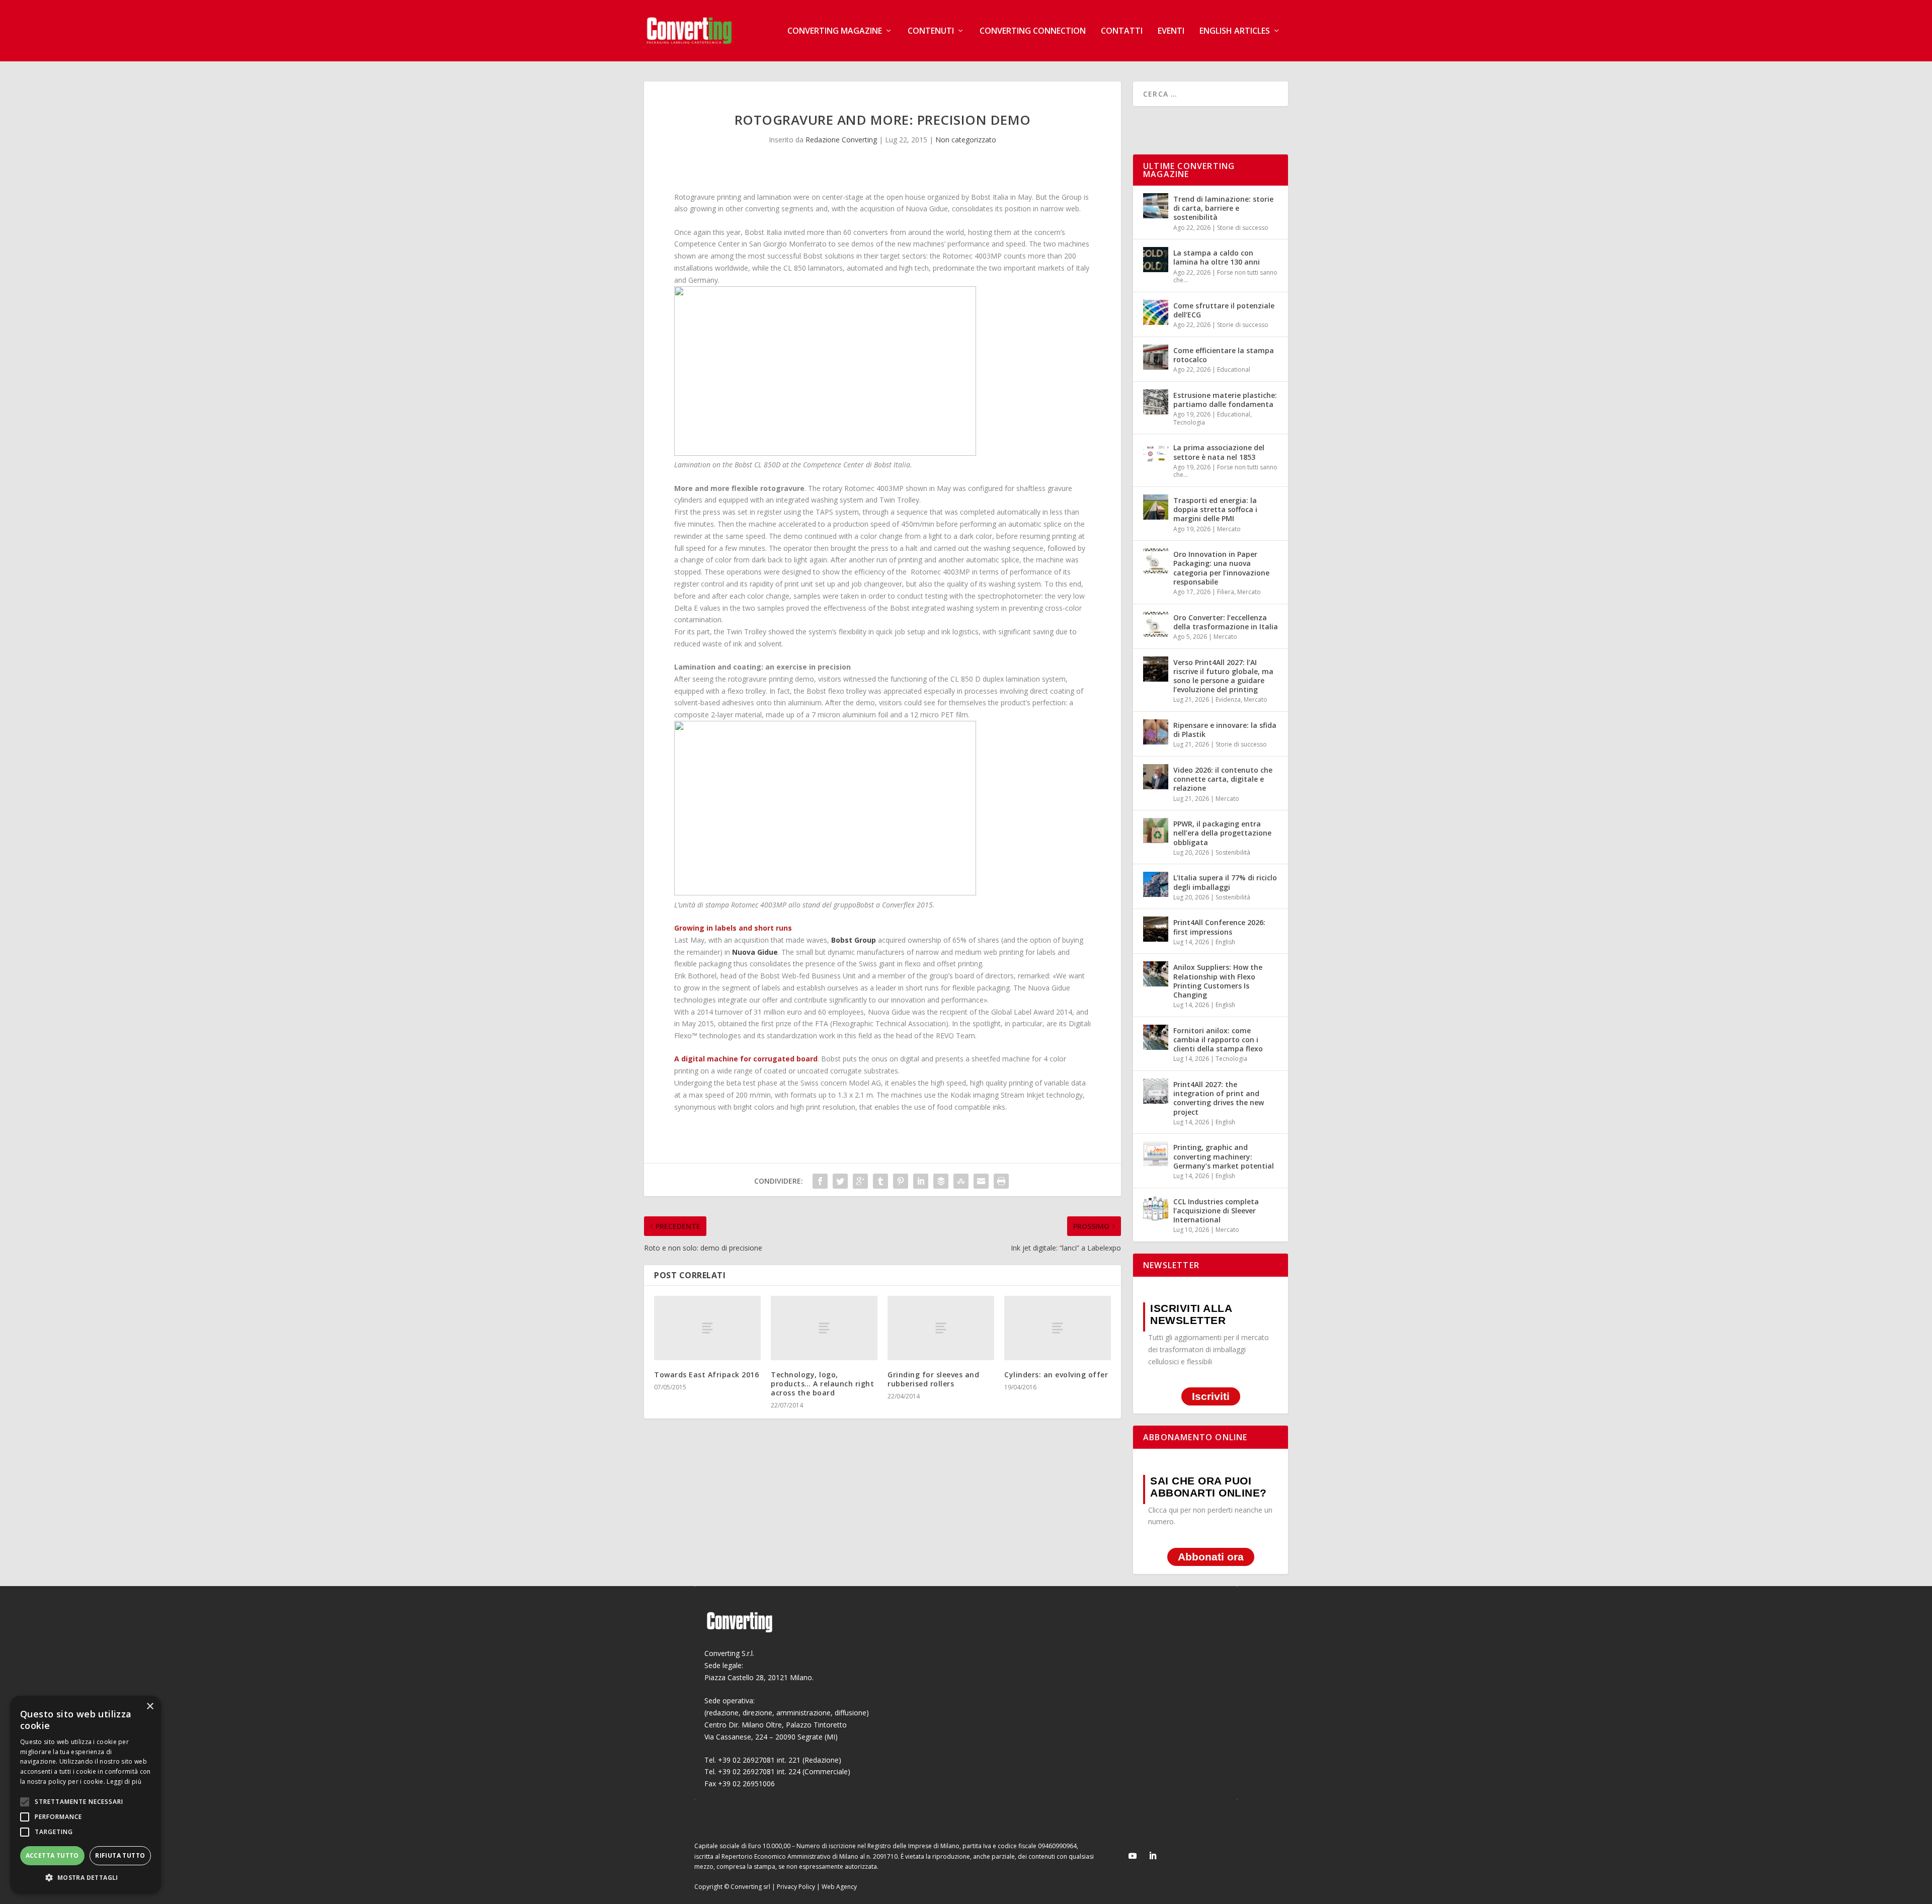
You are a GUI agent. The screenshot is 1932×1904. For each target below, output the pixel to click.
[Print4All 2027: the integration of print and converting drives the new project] (1156, 1091)
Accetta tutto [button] (52, 1855)
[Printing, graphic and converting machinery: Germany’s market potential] (1156, 1154)
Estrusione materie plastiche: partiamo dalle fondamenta (1225, 400)
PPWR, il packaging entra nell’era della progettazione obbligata (1222, 833)
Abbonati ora (1211, 1557)
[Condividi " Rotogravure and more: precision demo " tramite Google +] (860, 1181)
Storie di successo (1243, 228)
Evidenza (1228, 699)
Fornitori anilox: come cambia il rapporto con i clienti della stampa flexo (1218, 1040)
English (1225, 942)
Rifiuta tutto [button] (120, 1855)
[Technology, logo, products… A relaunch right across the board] (824, 1328)
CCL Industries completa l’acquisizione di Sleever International (1216, 1211)
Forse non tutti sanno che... (1225, 276)
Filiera (1226, 592)
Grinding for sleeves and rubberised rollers (933, 1379)
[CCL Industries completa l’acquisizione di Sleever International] (1156, 1208)
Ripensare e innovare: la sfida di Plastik (1225, 730)
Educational (1234, 369)
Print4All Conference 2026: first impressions (1219, 927)
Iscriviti (1211, 1397)
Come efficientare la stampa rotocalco (1224, 355)
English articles (1235, 31)
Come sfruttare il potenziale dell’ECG (1224, 310)
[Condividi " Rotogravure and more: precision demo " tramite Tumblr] (880, 1181)
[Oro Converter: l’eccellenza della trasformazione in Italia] (1156, 624)
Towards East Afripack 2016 (706, 1375)
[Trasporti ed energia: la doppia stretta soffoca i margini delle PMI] (1156, 507)
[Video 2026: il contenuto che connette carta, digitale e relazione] (1156, 777)
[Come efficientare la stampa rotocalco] (1156, 357)
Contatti (1122, 31)
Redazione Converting (841, 140)
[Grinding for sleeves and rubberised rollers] (941, 1328)
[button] (86, 1878)
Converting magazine (835, 31)
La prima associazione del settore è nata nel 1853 (1219, 452)
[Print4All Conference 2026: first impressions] (1156, 929)
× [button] (150, 1707)
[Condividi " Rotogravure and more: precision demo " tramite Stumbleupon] (961, 1181)
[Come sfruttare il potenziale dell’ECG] (1156, 312)
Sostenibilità (1233, 852)
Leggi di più (124, 1782)
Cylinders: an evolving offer (1056, 1375)
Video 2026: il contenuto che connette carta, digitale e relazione (1223, 779)
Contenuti (931, 31)
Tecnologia (1189, 422)
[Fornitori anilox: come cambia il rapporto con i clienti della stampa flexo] (1156, 1037)
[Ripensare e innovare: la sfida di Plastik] (1156, 732)
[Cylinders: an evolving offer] (1058, 1328)
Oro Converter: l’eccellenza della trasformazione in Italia (1226, 622)
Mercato (1229, 529)
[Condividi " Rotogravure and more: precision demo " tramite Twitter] (840, 1181)
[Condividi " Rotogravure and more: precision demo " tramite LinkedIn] (921, 1181)
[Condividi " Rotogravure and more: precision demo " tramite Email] (981, 1181)
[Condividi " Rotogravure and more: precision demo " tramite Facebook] (820, 1181)
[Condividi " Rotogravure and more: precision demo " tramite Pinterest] (901, 1181)
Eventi (1171, 31)
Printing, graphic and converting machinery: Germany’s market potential (1224, 1156)
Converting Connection (1033, 31)
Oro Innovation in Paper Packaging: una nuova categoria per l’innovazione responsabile (1221, 568)
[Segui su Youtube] (1133, 1856)
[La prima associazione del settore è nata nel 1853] (1156, 454)
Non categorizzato (966, 140)
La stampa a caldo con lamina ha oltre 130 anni (1217, 257)
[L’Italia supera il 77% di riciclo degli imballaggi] (1156, 884)
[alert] (86, 1795)
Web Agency (839, 1887)
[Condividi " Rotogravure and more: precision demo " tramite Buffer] (941, 1181)
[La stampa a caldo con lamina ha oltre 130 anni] (1156, 260)
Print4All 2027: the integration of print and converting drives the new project (1219, 1098)
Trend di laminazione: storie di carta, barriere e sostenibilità (1223, 208)
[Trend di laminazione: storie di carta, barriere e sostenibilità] (1156, 206)
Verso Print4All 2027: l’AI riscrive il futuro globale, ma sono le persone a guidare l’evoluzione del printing (1223, 676)
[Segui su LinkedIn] (1153, 1856)
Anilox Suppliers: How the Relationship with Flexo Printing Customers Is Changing (1218, 981)
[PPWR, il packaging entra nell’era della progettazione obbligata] (1156, 831)
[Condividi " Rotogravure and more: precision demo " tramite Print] (1001, 1181)
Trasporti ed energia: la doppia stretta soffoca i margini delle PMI (1215, 509)
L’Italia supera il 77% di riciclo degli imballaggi (1225, 882)
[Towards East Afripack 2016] (707, 1328)
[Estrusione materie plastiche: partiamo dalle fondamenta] (1156, 402)
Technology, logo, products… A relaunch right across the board (822, 1384)
